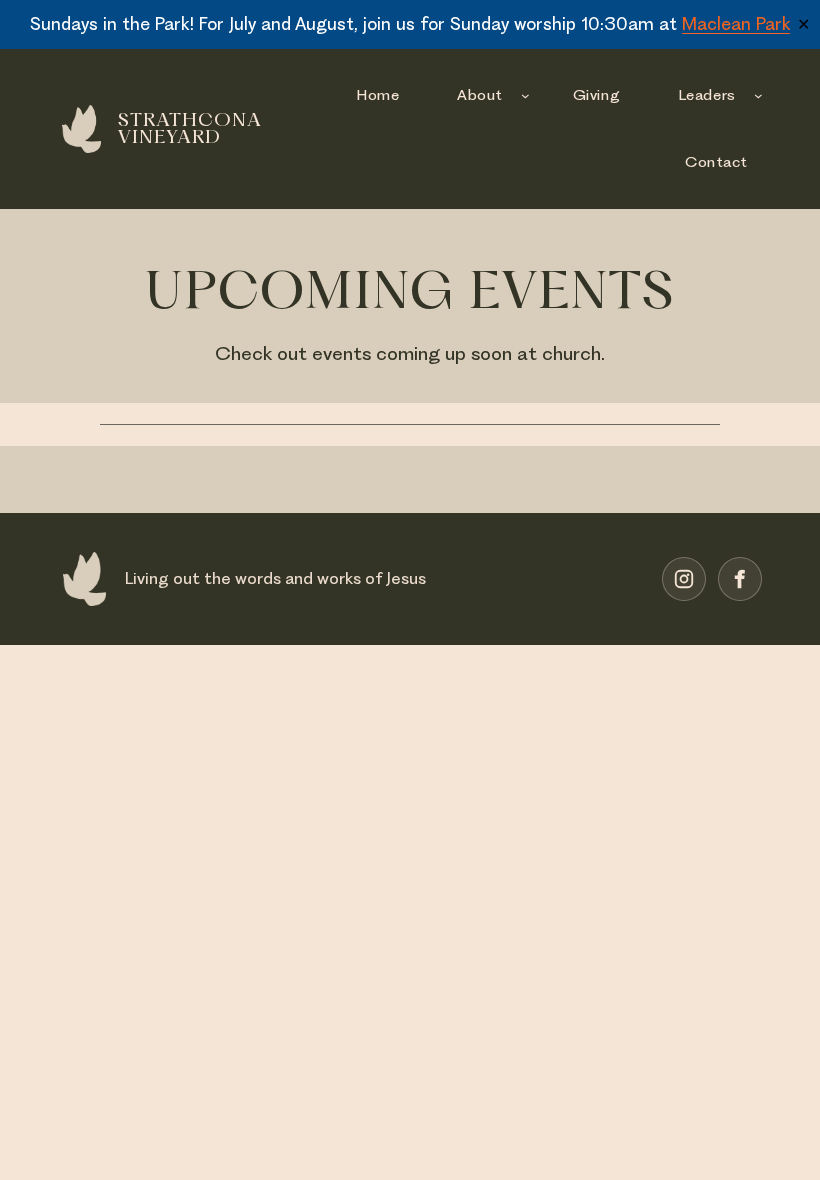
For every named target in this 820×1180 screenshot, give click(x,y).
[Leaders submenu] (758, 95)
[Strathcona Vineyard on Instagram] (684, 579)
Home (377, 94)
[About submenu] (525, 95)
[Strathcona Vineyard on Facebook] (740, 579)
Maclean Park (736, 23)
